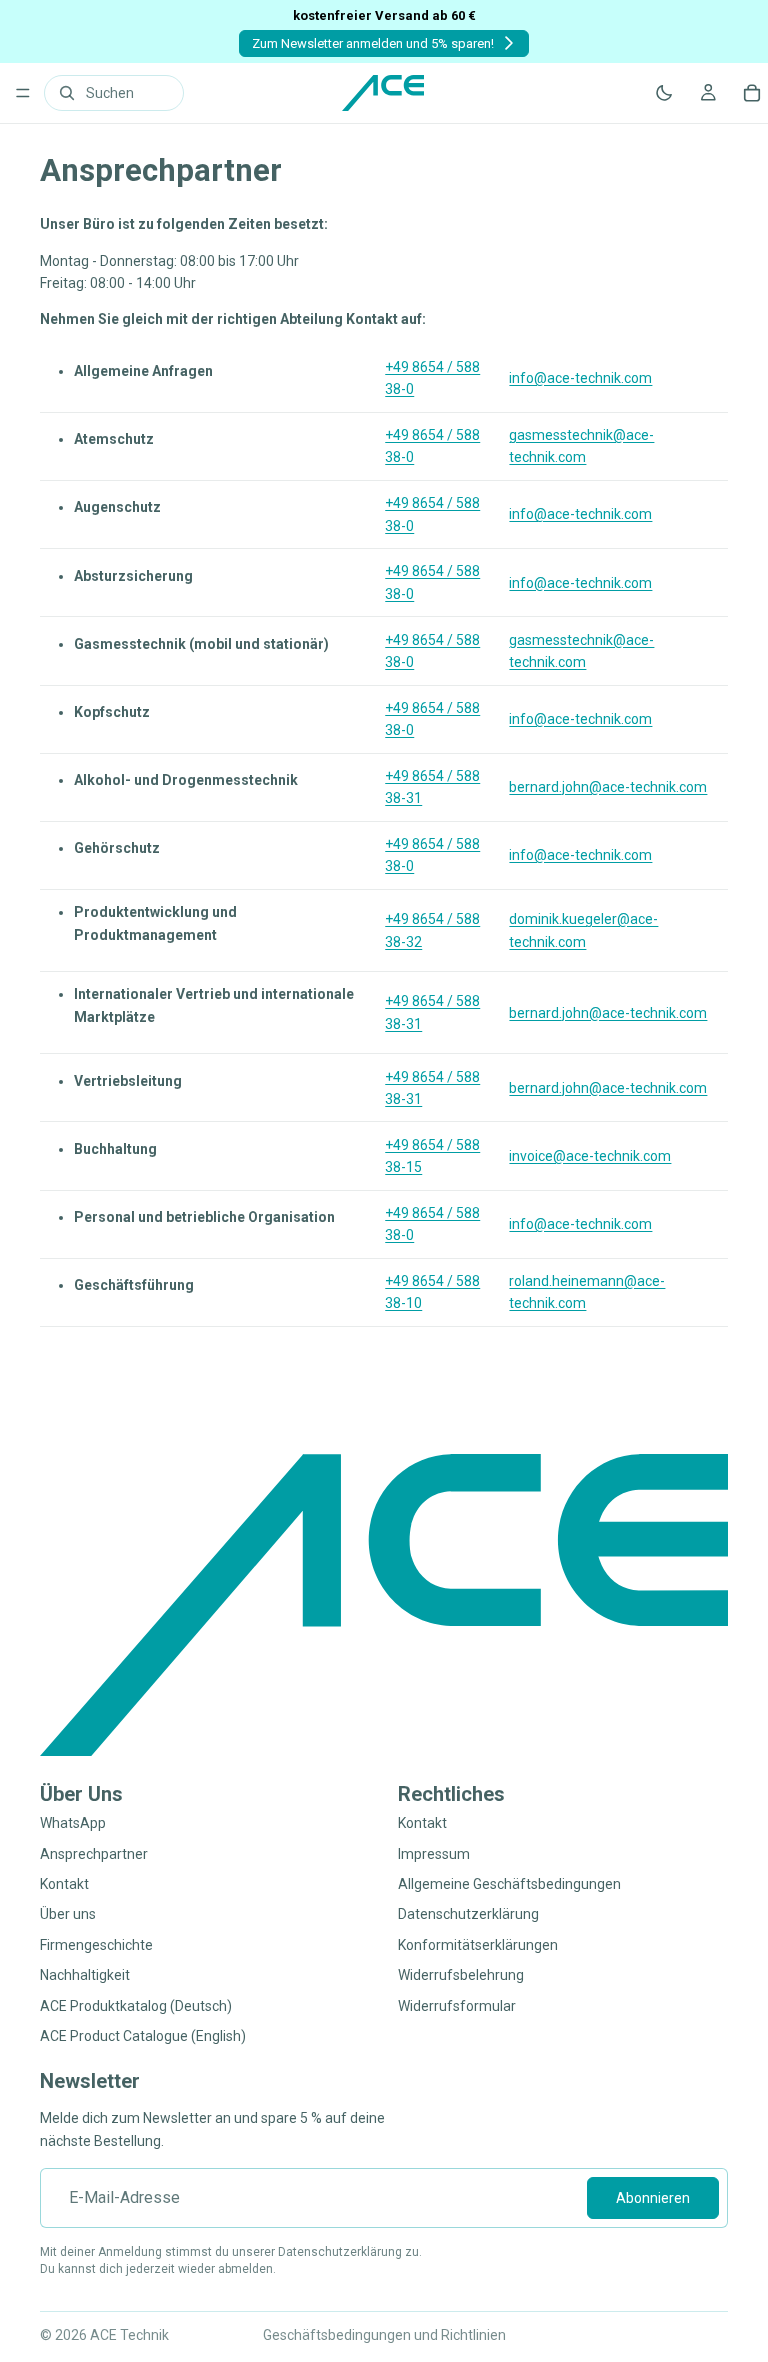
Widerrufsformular (457, 2005)
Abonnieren (653, 2197)
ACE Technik (129, 2335)
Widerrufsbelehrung (461, 1975)
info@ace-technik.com (580, 378)
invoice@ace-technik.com (590, 1156)
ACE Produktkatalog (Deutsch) (136, 2005)
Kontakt (64, 1884)
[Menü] (23, 93)
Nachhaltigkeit (85, 1975)
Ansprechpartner (94, 1853)
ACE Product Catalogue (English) (143, 2036)
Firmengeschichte (96, 1944)
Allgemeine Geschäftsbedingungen (509, 1884)
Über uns (68, 1914)
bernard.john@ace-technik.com (608, 787)
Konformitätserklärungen (478, 1944)
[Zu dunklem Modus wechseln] (664, 93)
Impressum (434, 1853)
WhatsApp (73, 1823)
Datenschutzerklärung (468, 1914)
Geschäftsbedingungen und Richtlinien (384, 2335)
